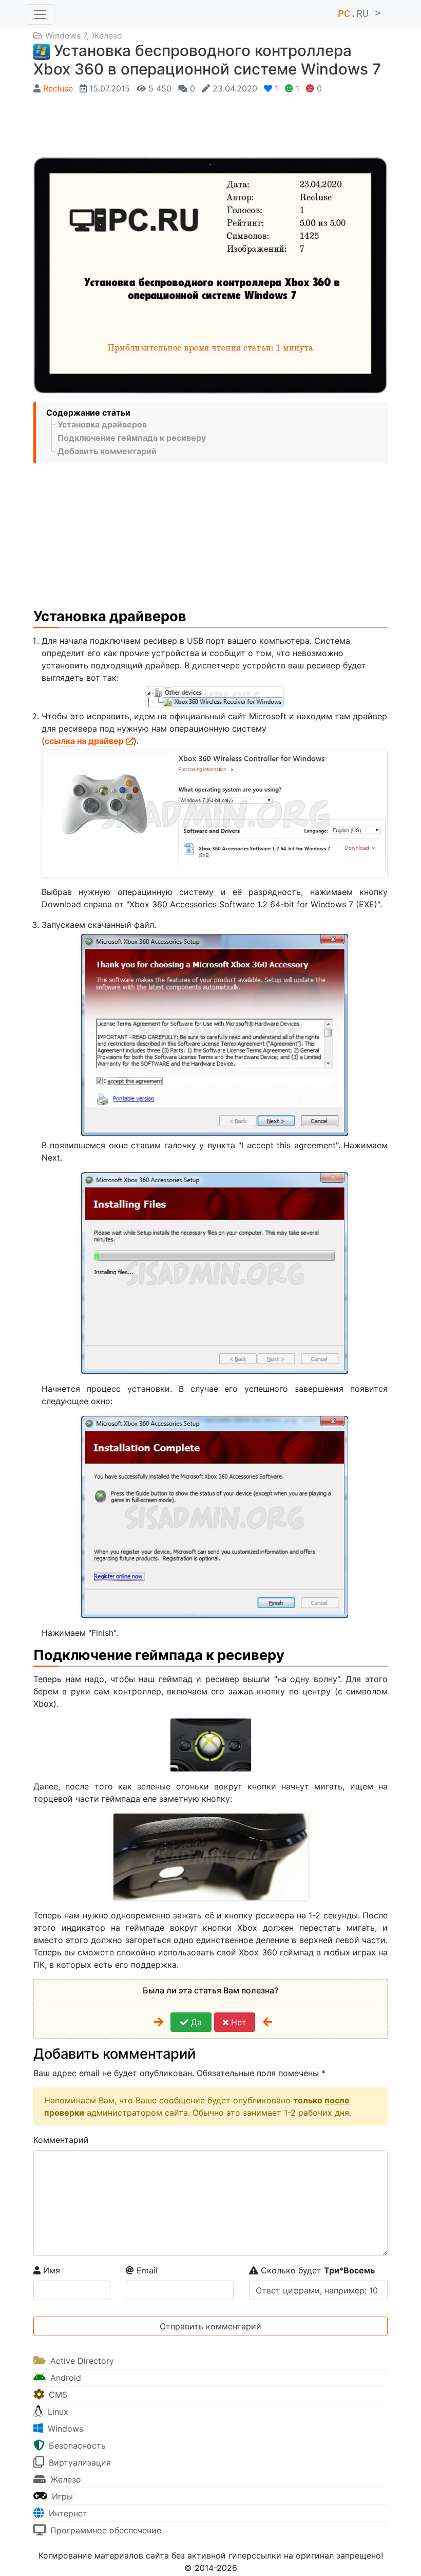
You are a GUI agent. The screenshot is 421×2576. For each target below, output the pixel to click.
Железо (107, 35)
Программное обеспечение (104, 2530)
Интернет (67, 2513)
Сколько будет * (317, 2270)
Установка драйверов (102, 424)
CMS (57, 2395)
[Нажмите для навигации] (40, 14)
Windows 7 (66, 35)
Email (146, 2270)
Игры (61, 2496)
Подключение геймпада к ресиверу (132, 438)
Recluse (58, 88)
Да (195, 2022)
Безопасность (76, 2446)
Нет (237, 2022)
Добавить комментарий (107, 451)
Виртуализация (79, 2462)
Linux (57, 2412)
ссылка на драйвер (84, 741)
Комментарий (61, 2140)
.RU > (362, 14)
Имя (50, 2270)
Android (64, 2378)
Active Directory (81, 2361)
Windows (64, 2429)
